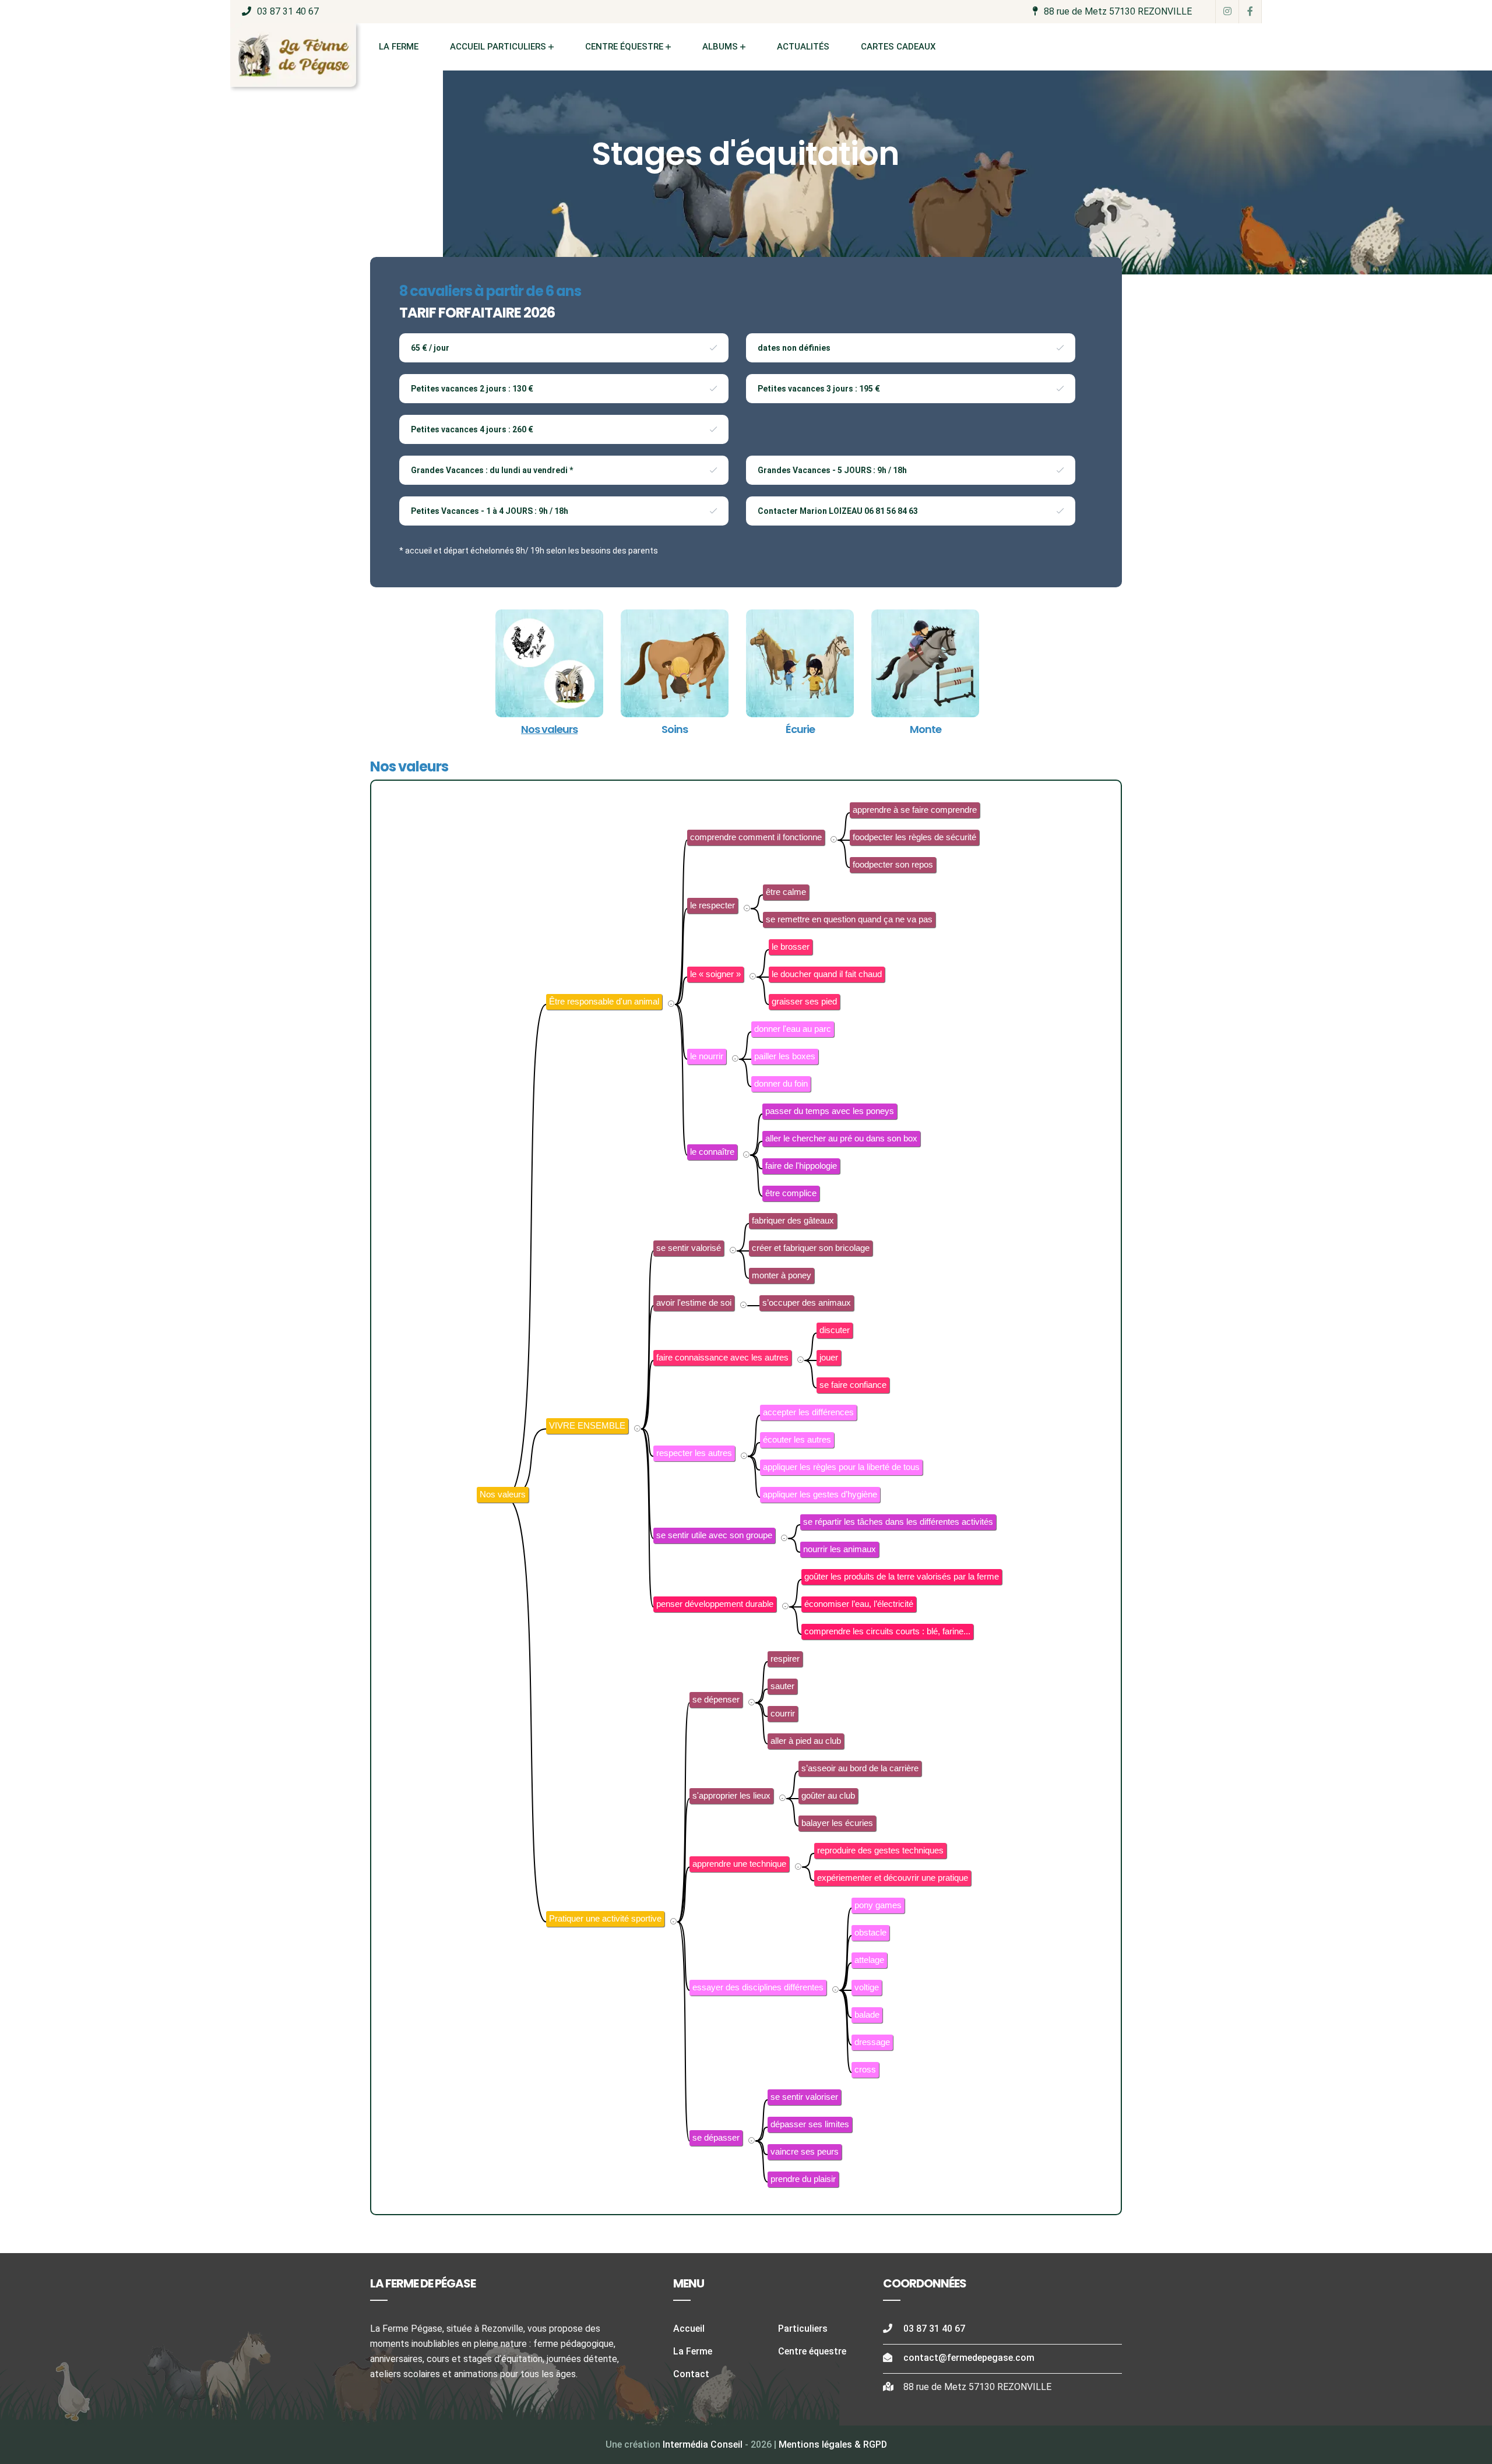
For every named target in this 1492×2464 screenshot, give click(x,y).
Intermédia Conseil (703, 2444)
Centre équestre (624, 47)
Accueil (689, 2329)
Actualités (803, 47)
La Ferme (399, 47)
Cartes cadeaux (898, 47)
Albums (720, 47)
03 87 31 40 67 (288, 11)
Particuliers (803, 2329)
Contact (691, 2374)
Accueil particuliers (498, 47)
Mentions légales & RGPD (833, 2444)
